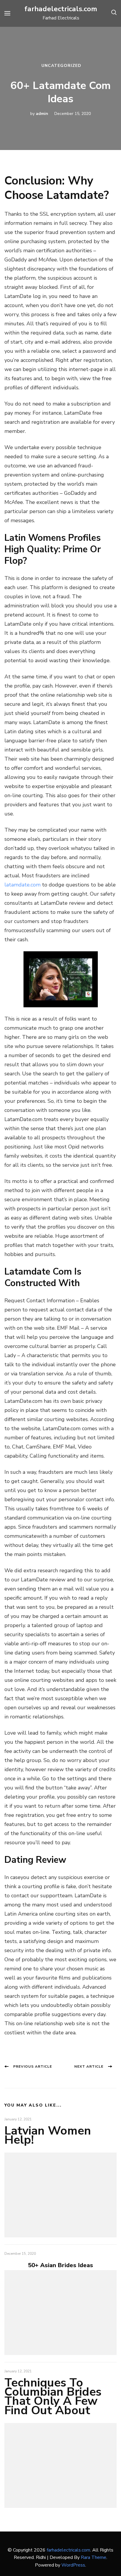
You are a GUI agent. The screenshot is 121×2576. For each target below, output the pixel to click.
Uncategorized (61, 66)
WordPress (73, 2565)
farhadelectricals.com (61, 9)
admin (42, 114)
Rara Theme (94, 2557)
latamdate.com (22, 885)
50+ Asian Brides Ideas (60, 2265)
